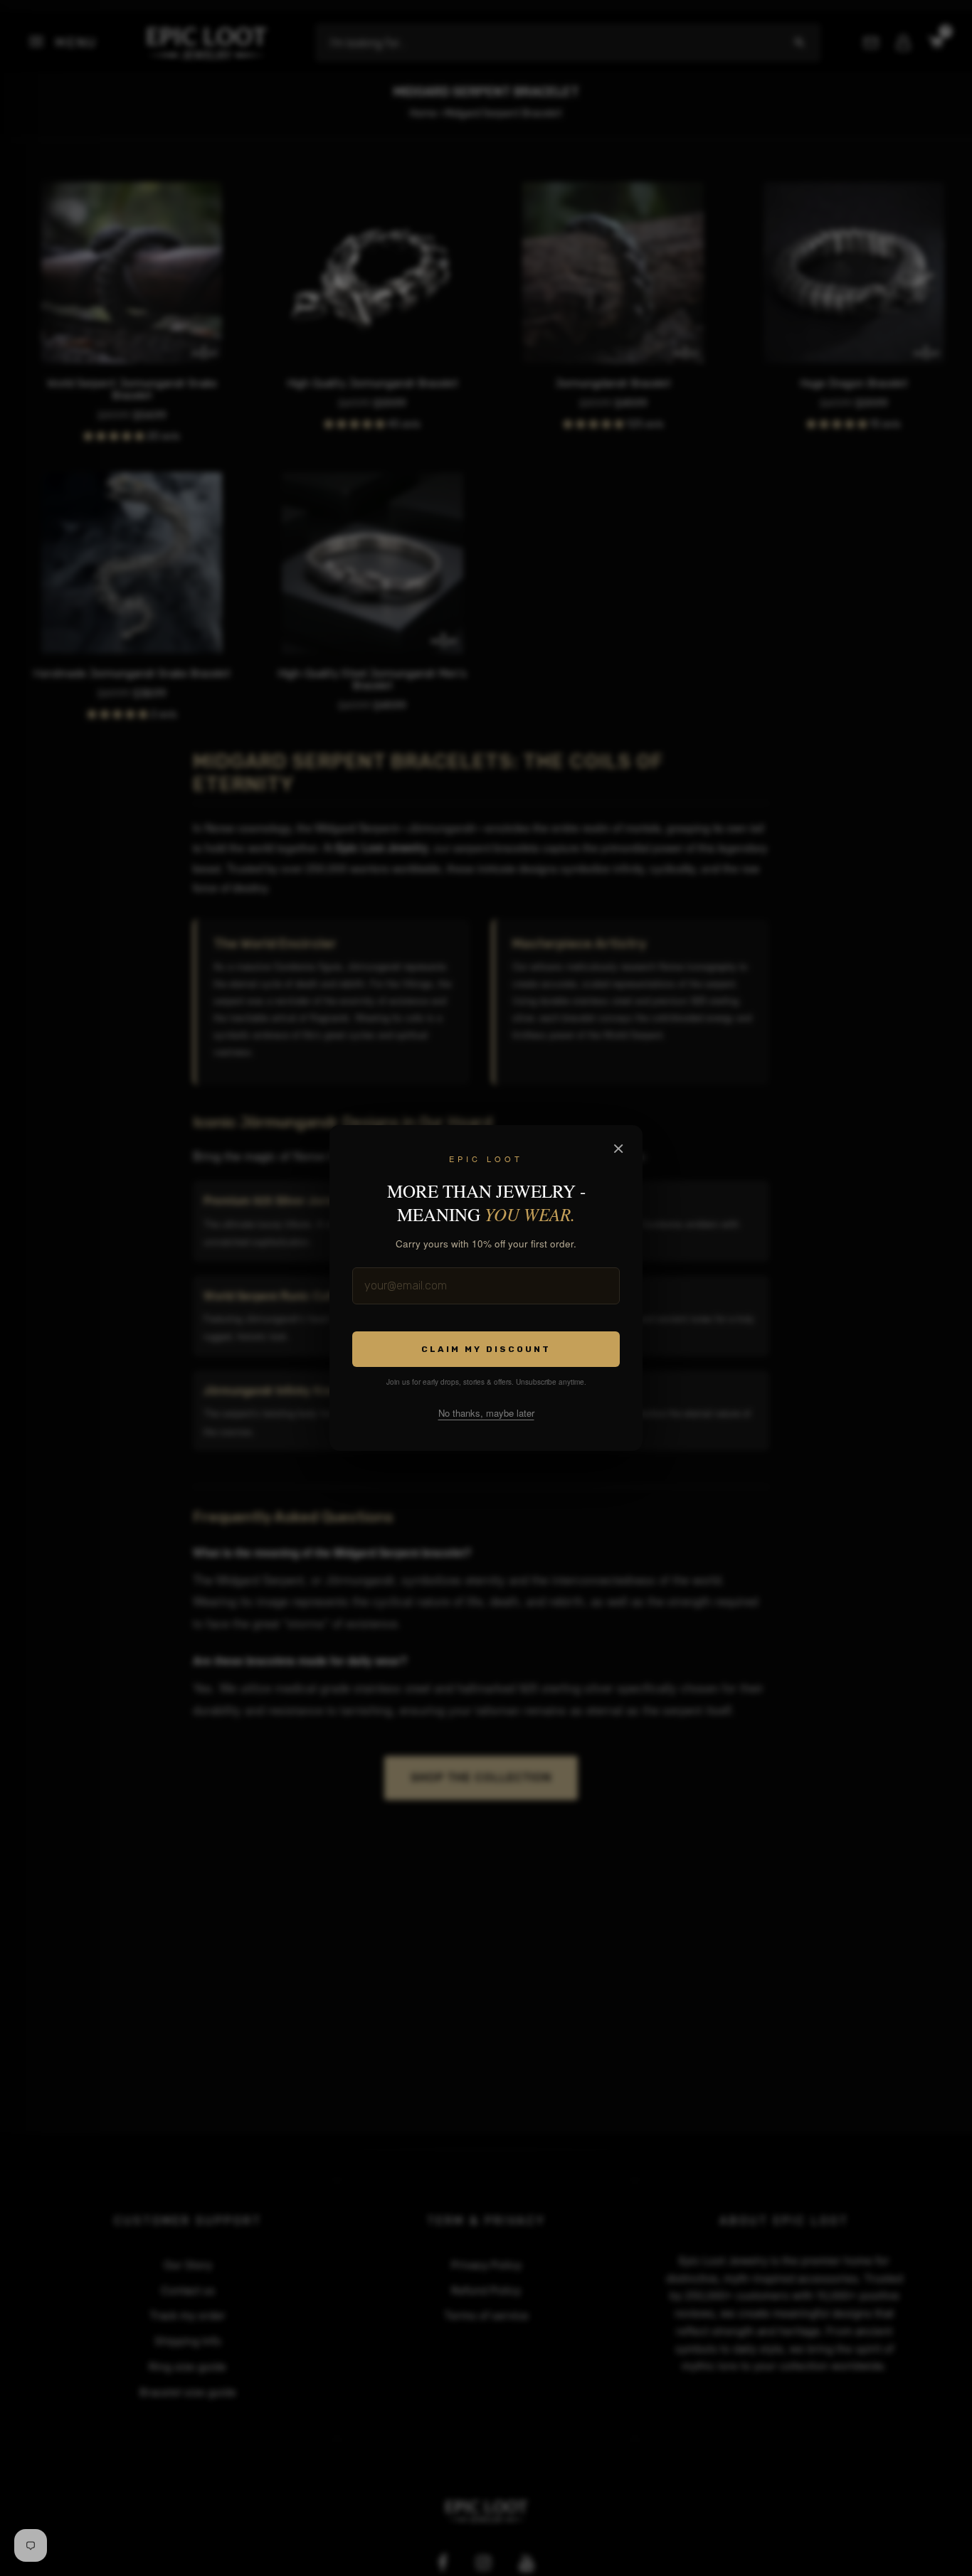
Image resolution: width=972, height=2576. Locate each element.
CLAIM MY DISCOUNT (486, 1349)
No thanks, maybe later (486, 1413)
